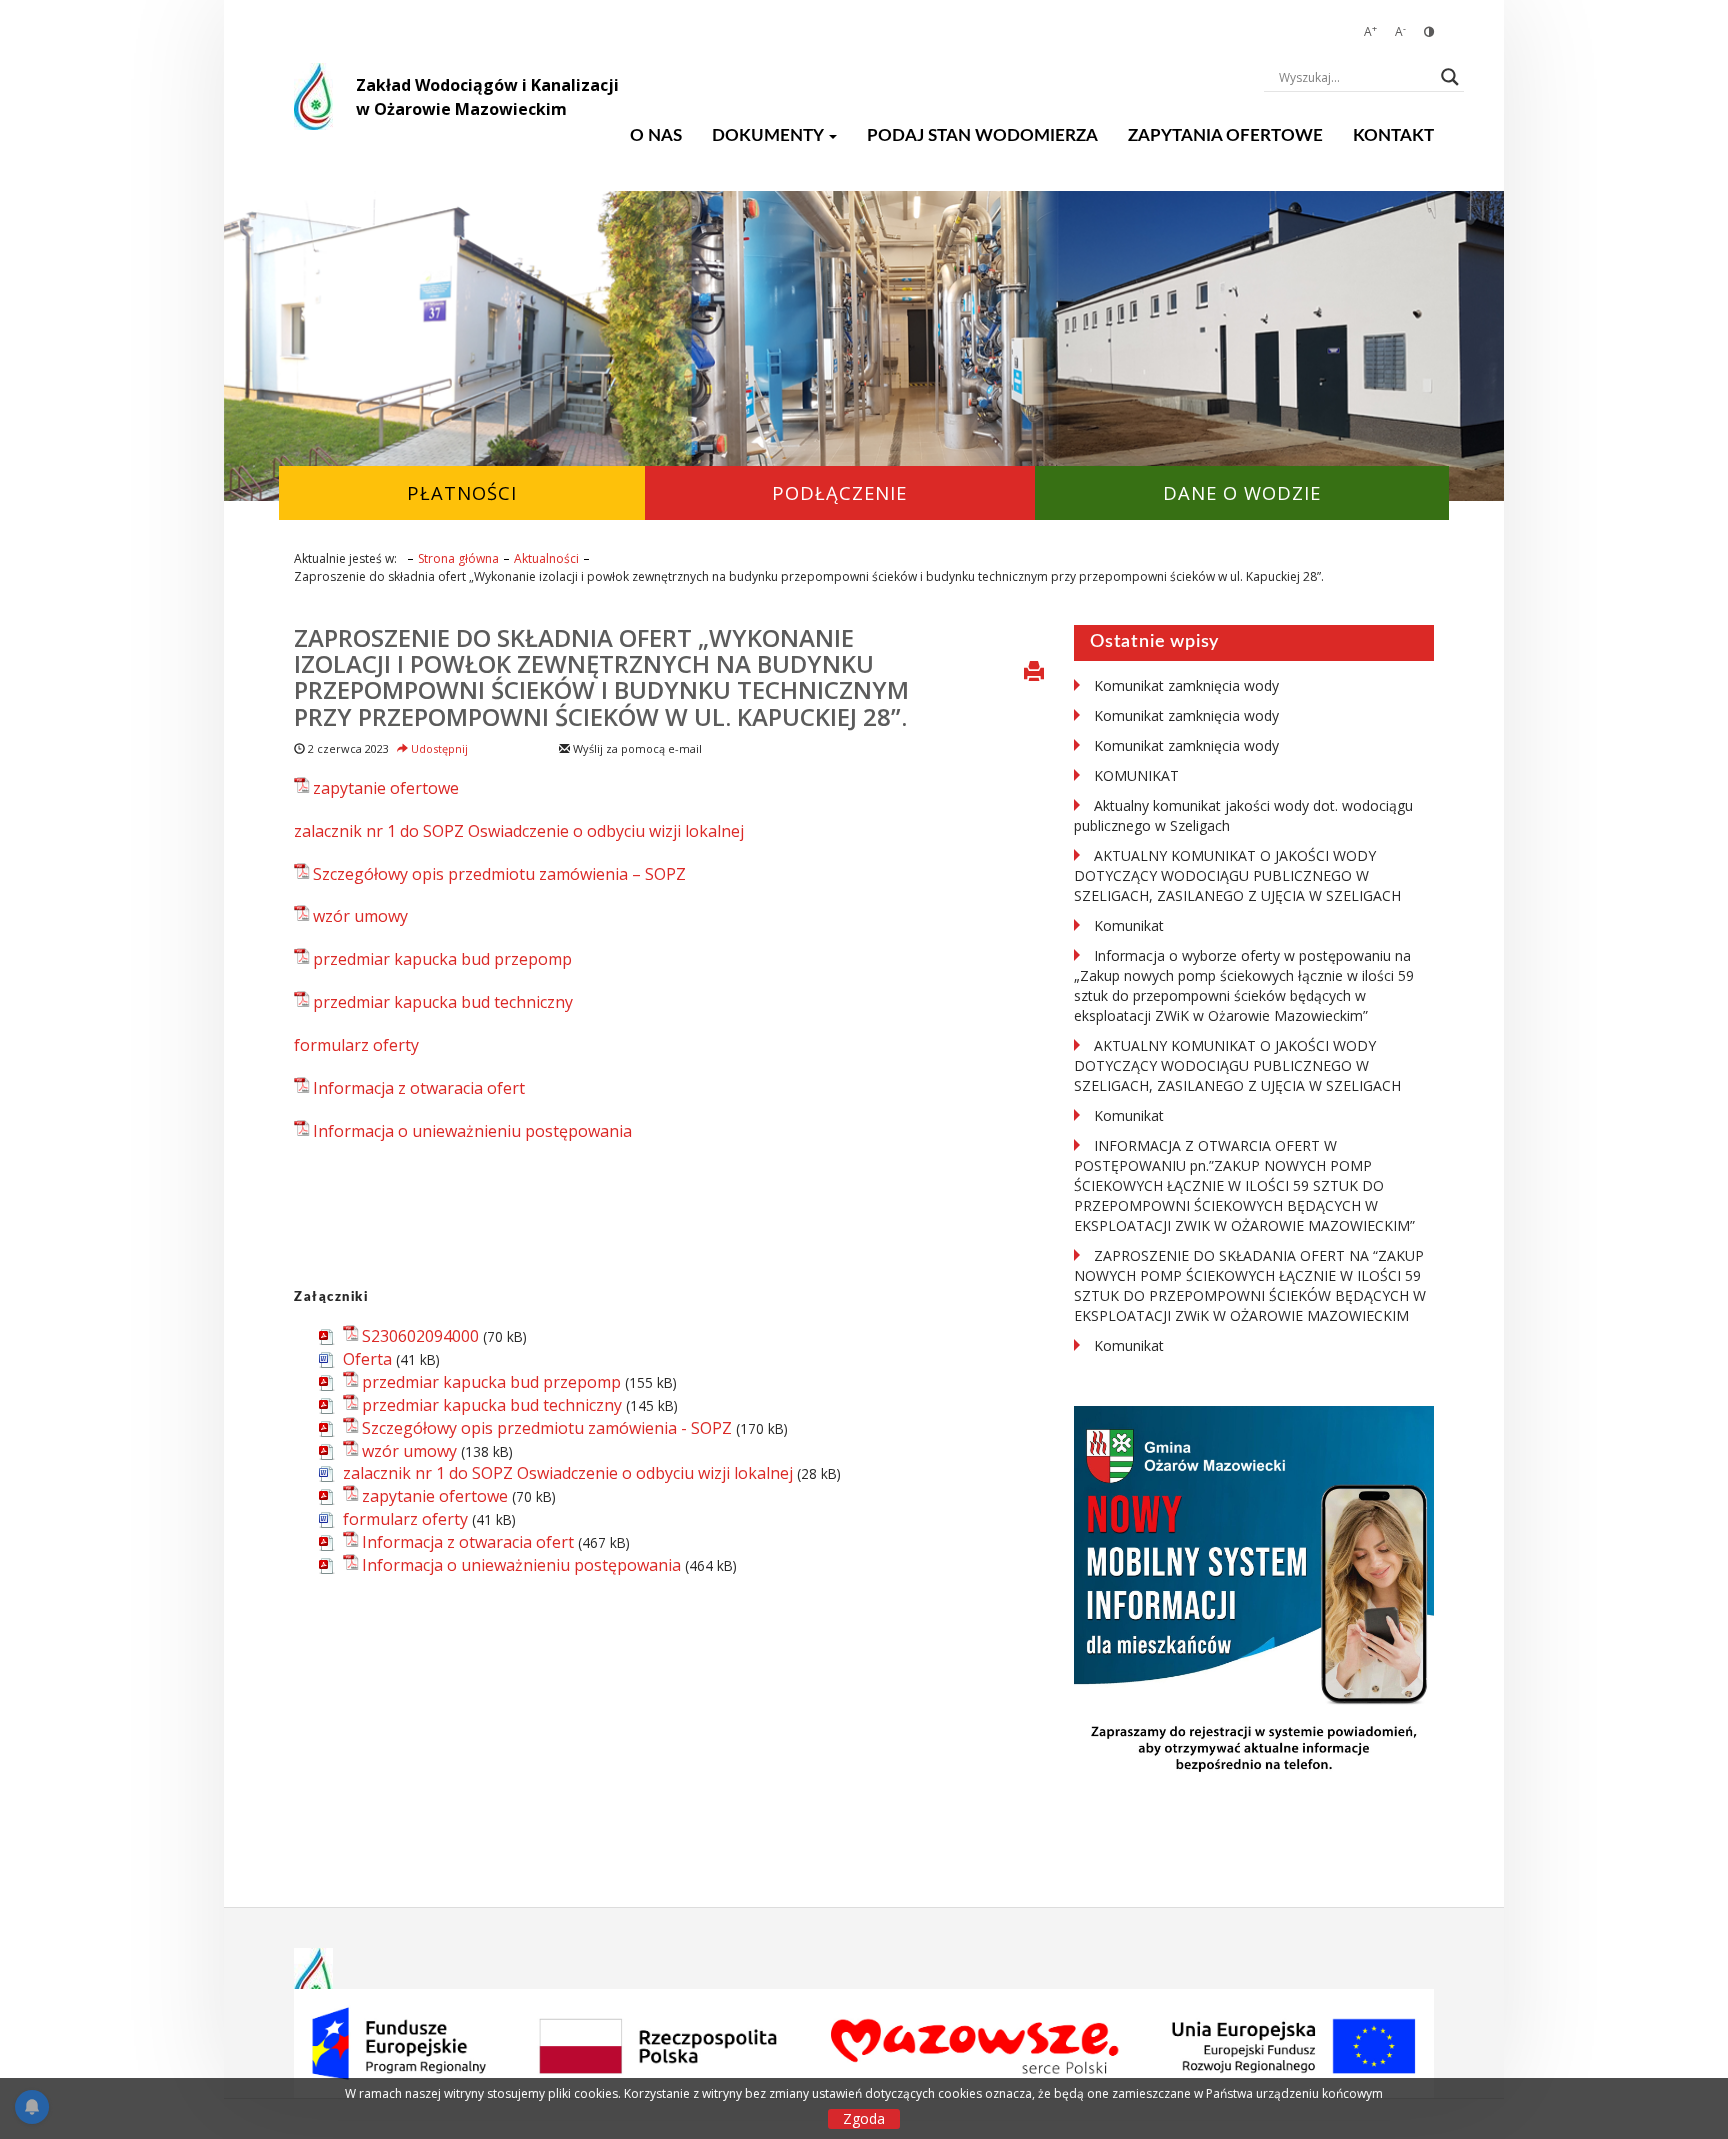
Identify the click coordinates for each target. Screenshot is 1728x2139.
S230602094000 (420, 1336)
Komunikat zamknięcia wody (1186, 685)
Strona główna (458, 558)
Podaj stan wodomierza (982, 135)
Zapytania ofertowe (1225, 135)
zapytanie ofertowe (386, 788)
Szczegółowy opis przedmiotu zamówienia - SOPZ (547, 1428)
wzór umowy (360, 916)
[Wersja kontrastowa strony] (1429, 31)
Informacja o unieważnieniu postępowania (472, 1131)
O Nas (656, 135)
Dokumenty (769, 135)
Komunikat (1129, 925)
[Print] (1034, 673)
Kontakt (1393, 135)
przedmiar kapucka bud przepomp (442, 959)
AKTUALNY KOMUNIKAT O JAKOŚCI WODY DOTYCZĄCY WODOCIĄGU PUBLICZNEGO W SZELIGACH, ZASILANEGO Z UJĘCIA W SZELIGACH (1237, 875)
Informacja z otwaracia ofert (419, 1088)
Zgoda (864, 2118)
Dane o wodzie (1242, 492)
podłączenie (839, 492)
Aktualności (546, 558)
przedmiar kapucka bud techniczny (443, 1002)
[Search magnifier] (1450, 77)
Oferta (367, 1359)
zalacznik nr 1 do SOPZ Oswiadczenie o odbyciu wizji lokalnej (519, 831)
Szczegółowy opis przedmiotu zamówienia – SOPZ (499, 874)
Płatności (462, 492)
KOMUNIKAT (1136, 775)
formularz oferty (356, 1045)
